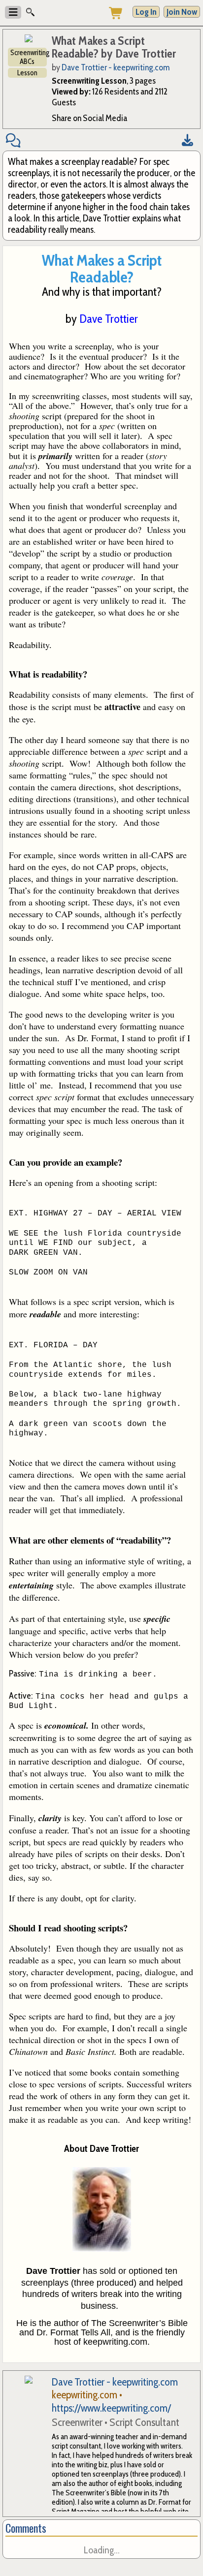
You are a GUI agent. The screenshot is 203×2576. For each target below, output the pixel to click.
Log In (146, 12)
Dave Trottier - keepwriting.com (116, 67)
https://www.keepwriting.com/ (111, 2408)
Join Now (182, 12)
